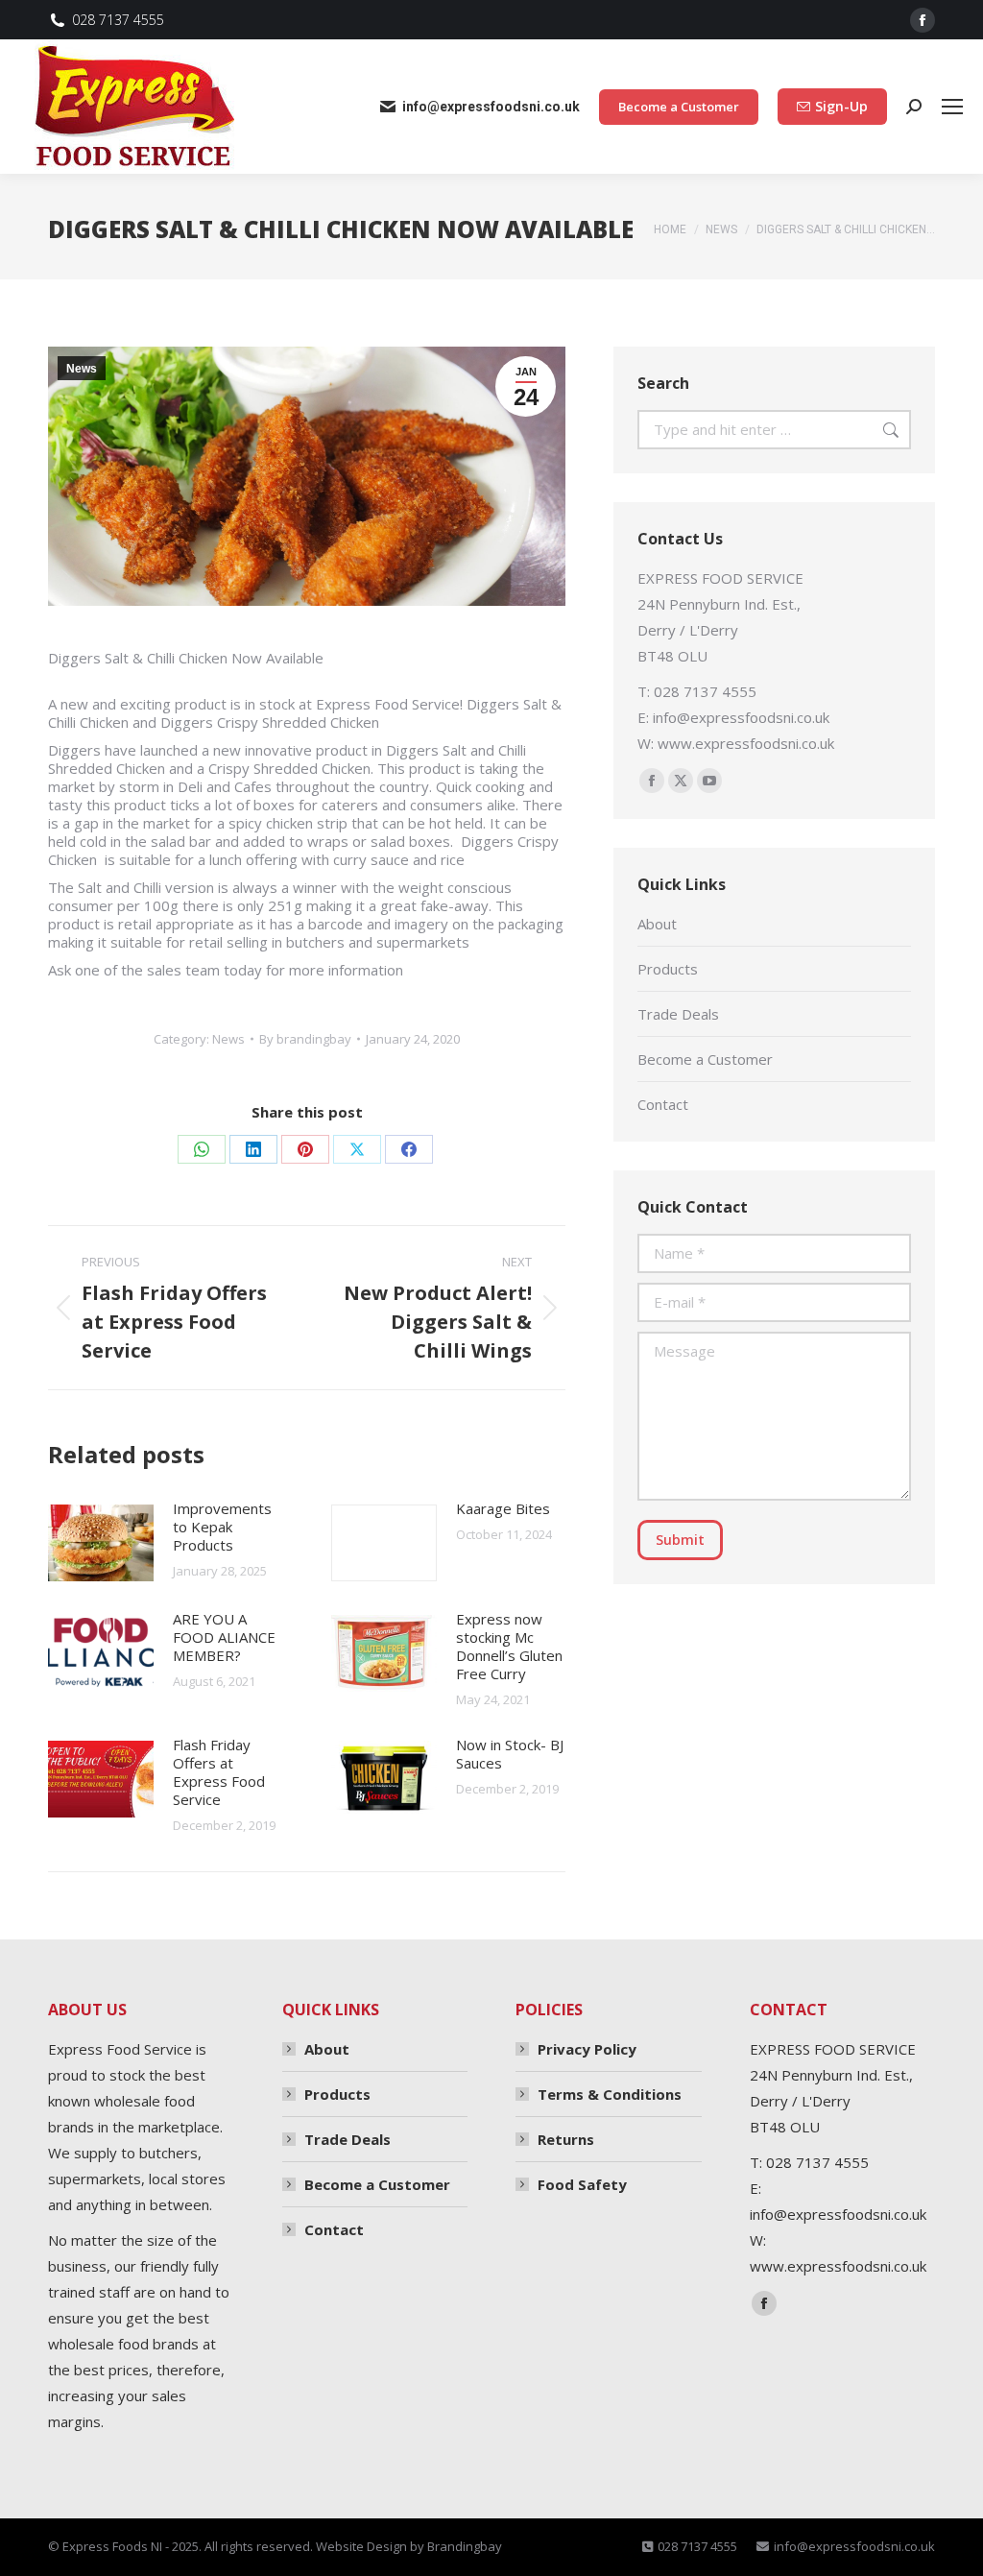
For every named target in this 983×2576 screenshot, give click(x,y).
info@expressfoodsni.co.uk (491, 107)
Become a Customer (705, 1059)
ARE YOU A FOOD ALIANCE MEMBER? (224, 1637)
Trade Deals (678, 1014)
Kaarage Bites (503, 1509)
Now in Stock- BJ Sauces (510, 1754)
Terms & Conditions (610, 2094)
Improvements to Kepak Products (222, 1527)
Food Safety (582, 2184)
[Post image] (101, 1543)
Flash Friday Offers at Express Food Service (219, 1772)
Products (668, 969)
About (657, 924)
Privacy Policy (587, 2049)
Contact (663, 1104)
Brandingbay (465, 2546)
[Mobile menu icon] (952, 107)
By (305, 1039)
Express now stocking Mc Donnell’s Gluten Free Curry (509, 1647)
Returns (566, 2139)
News (82, 369)
